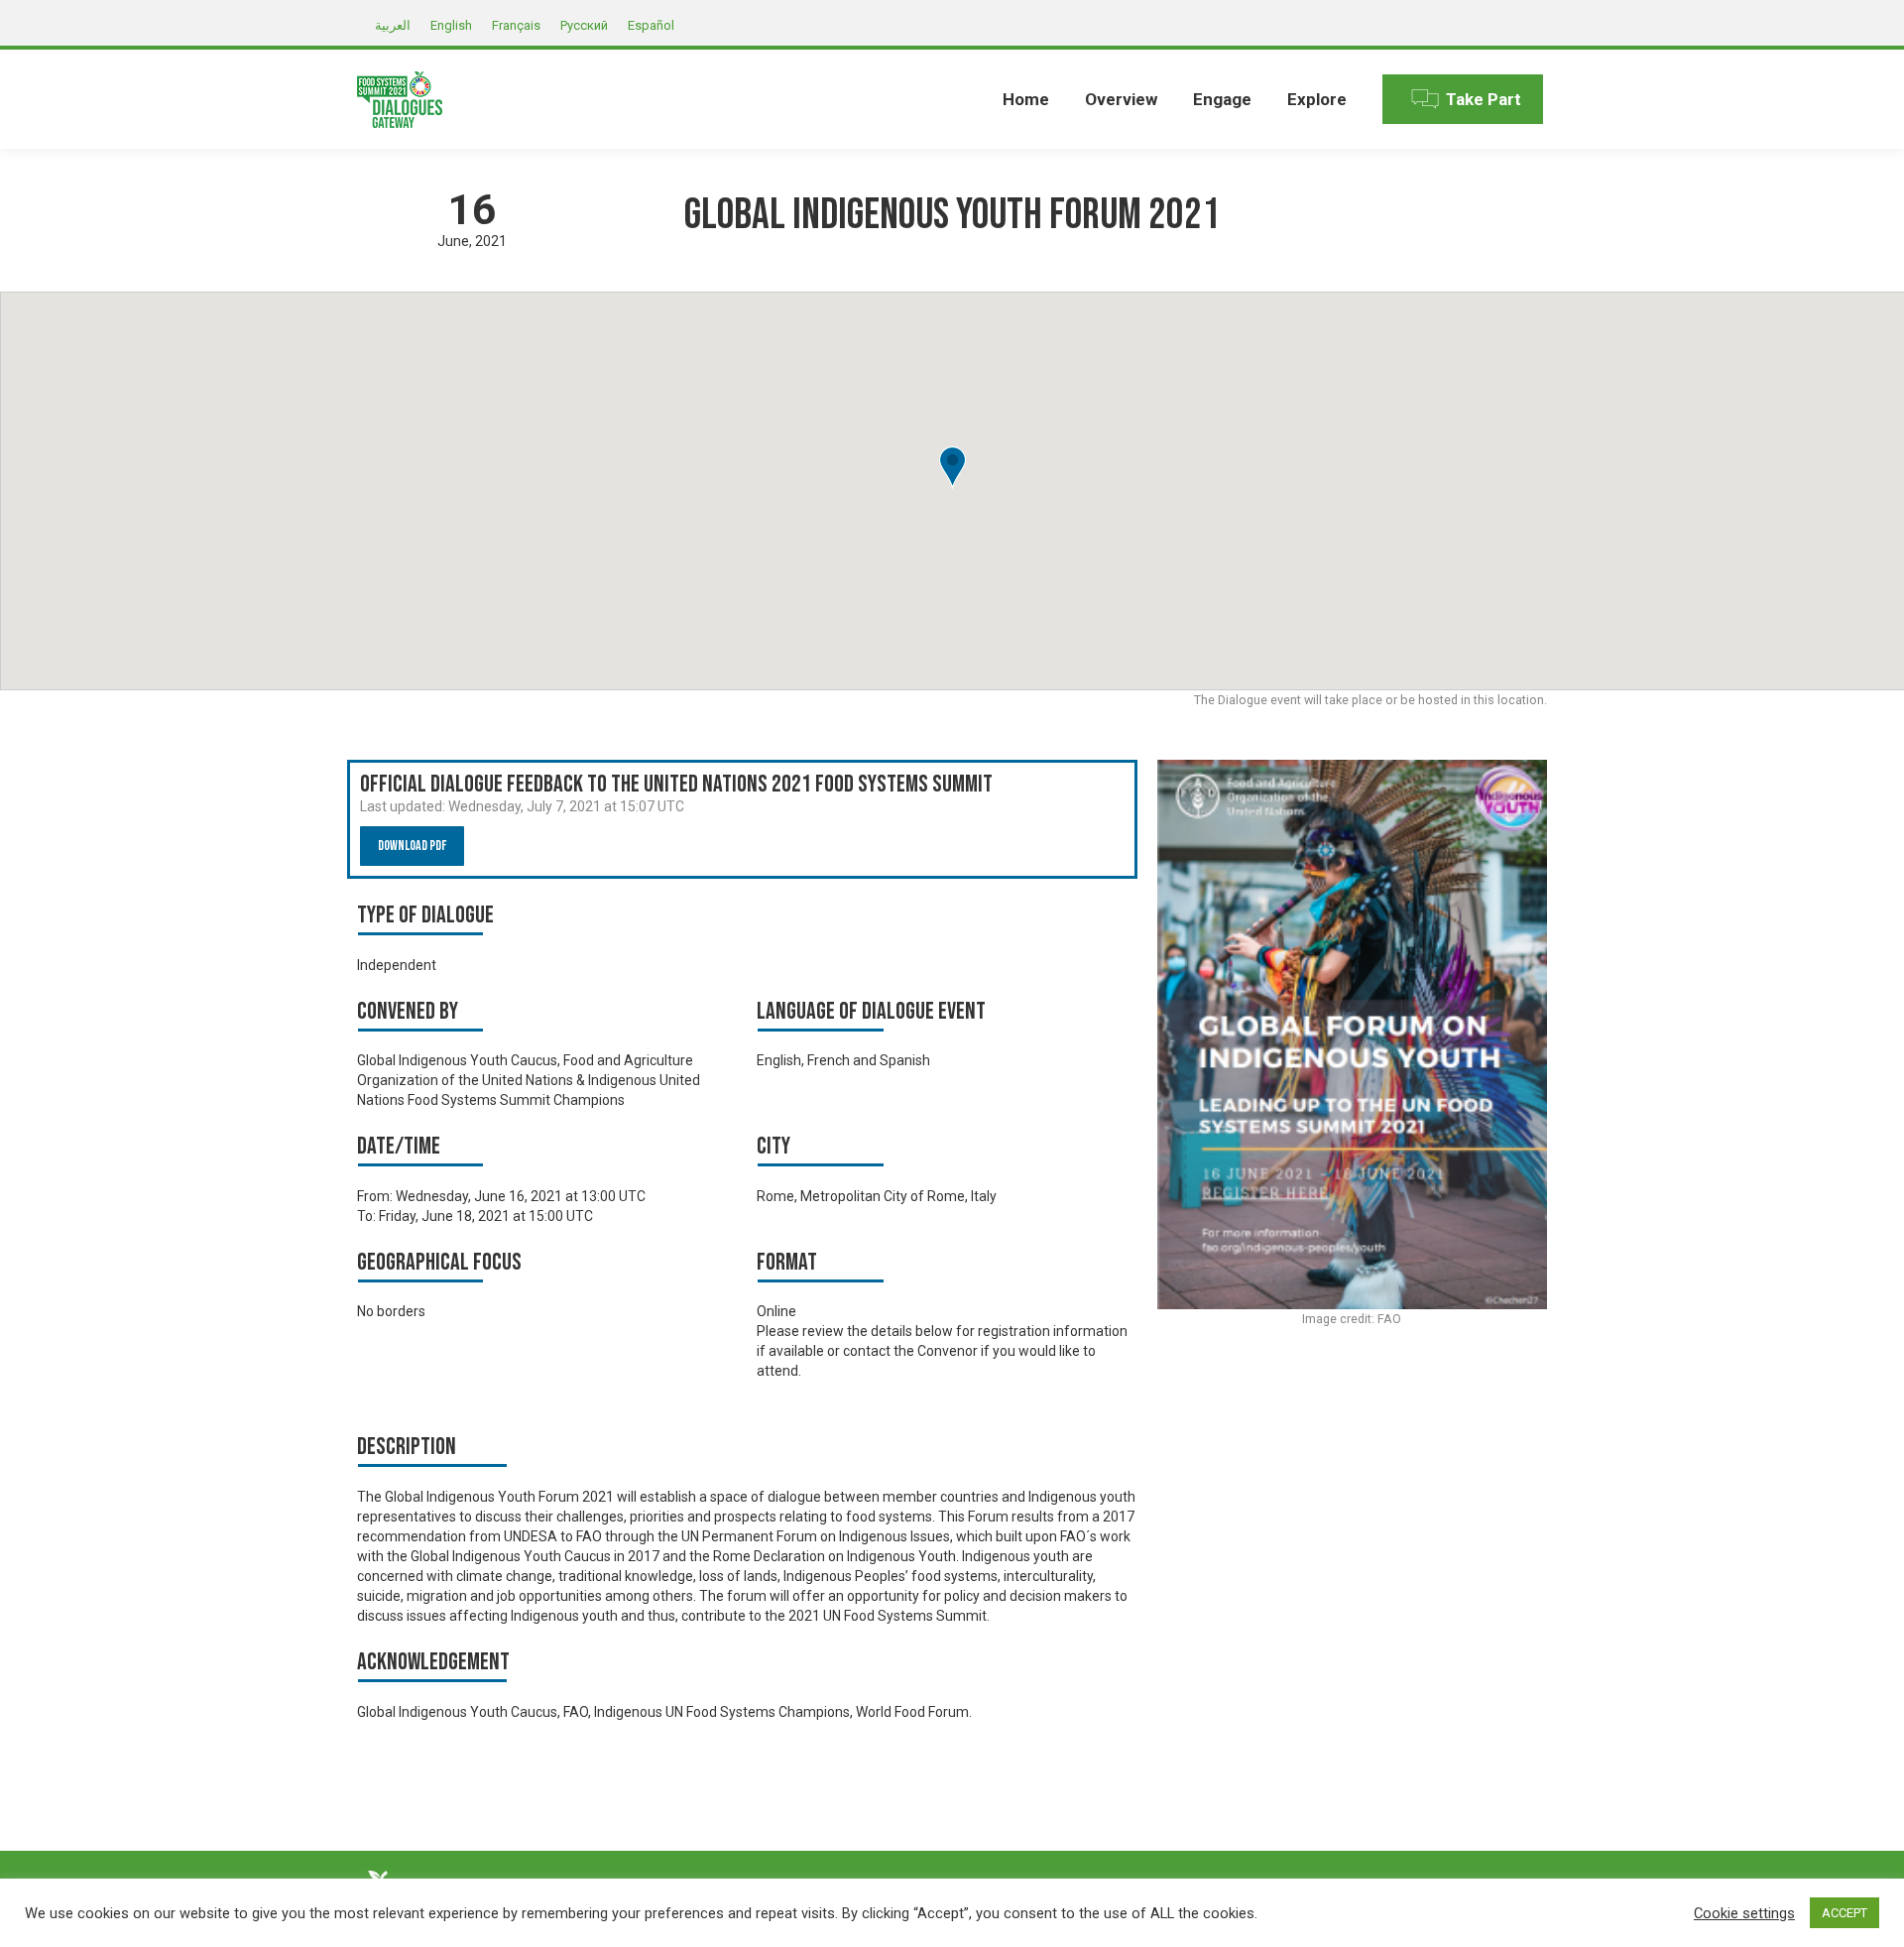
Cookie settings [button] (1744, 1913)
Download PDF (412, 846)
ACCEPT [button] (1844, 1913)
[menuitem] (1026, 99)
